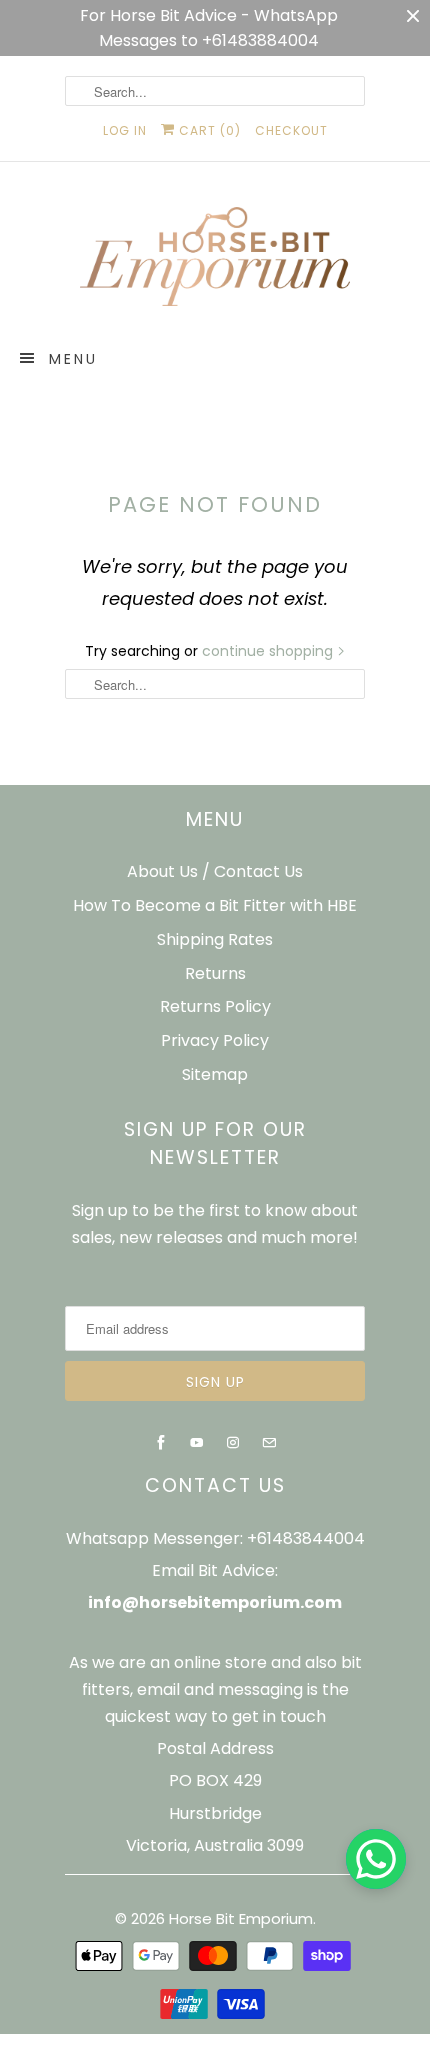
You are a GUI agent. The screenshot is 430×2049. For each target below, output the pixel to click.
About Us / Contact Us (215, 871)
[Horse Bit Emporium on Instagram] (233, 1443)
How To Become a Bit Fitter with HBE (215, 905)
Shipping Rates (215, 939)
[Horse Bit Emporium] (215, 260)
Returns (215, 973)
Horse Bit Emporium (241, 1918)
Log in (125, 130)
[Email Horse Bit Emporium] (269, 1443)
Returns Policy (215, 1006)
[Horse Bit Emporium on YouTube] (197, 1443)
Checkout (291, 130)
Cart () (208, 130)
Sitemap (215, 1074)
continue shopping (269, 651)
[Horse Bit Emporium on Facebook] (161, 1443)
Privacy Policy (215, 1040)
